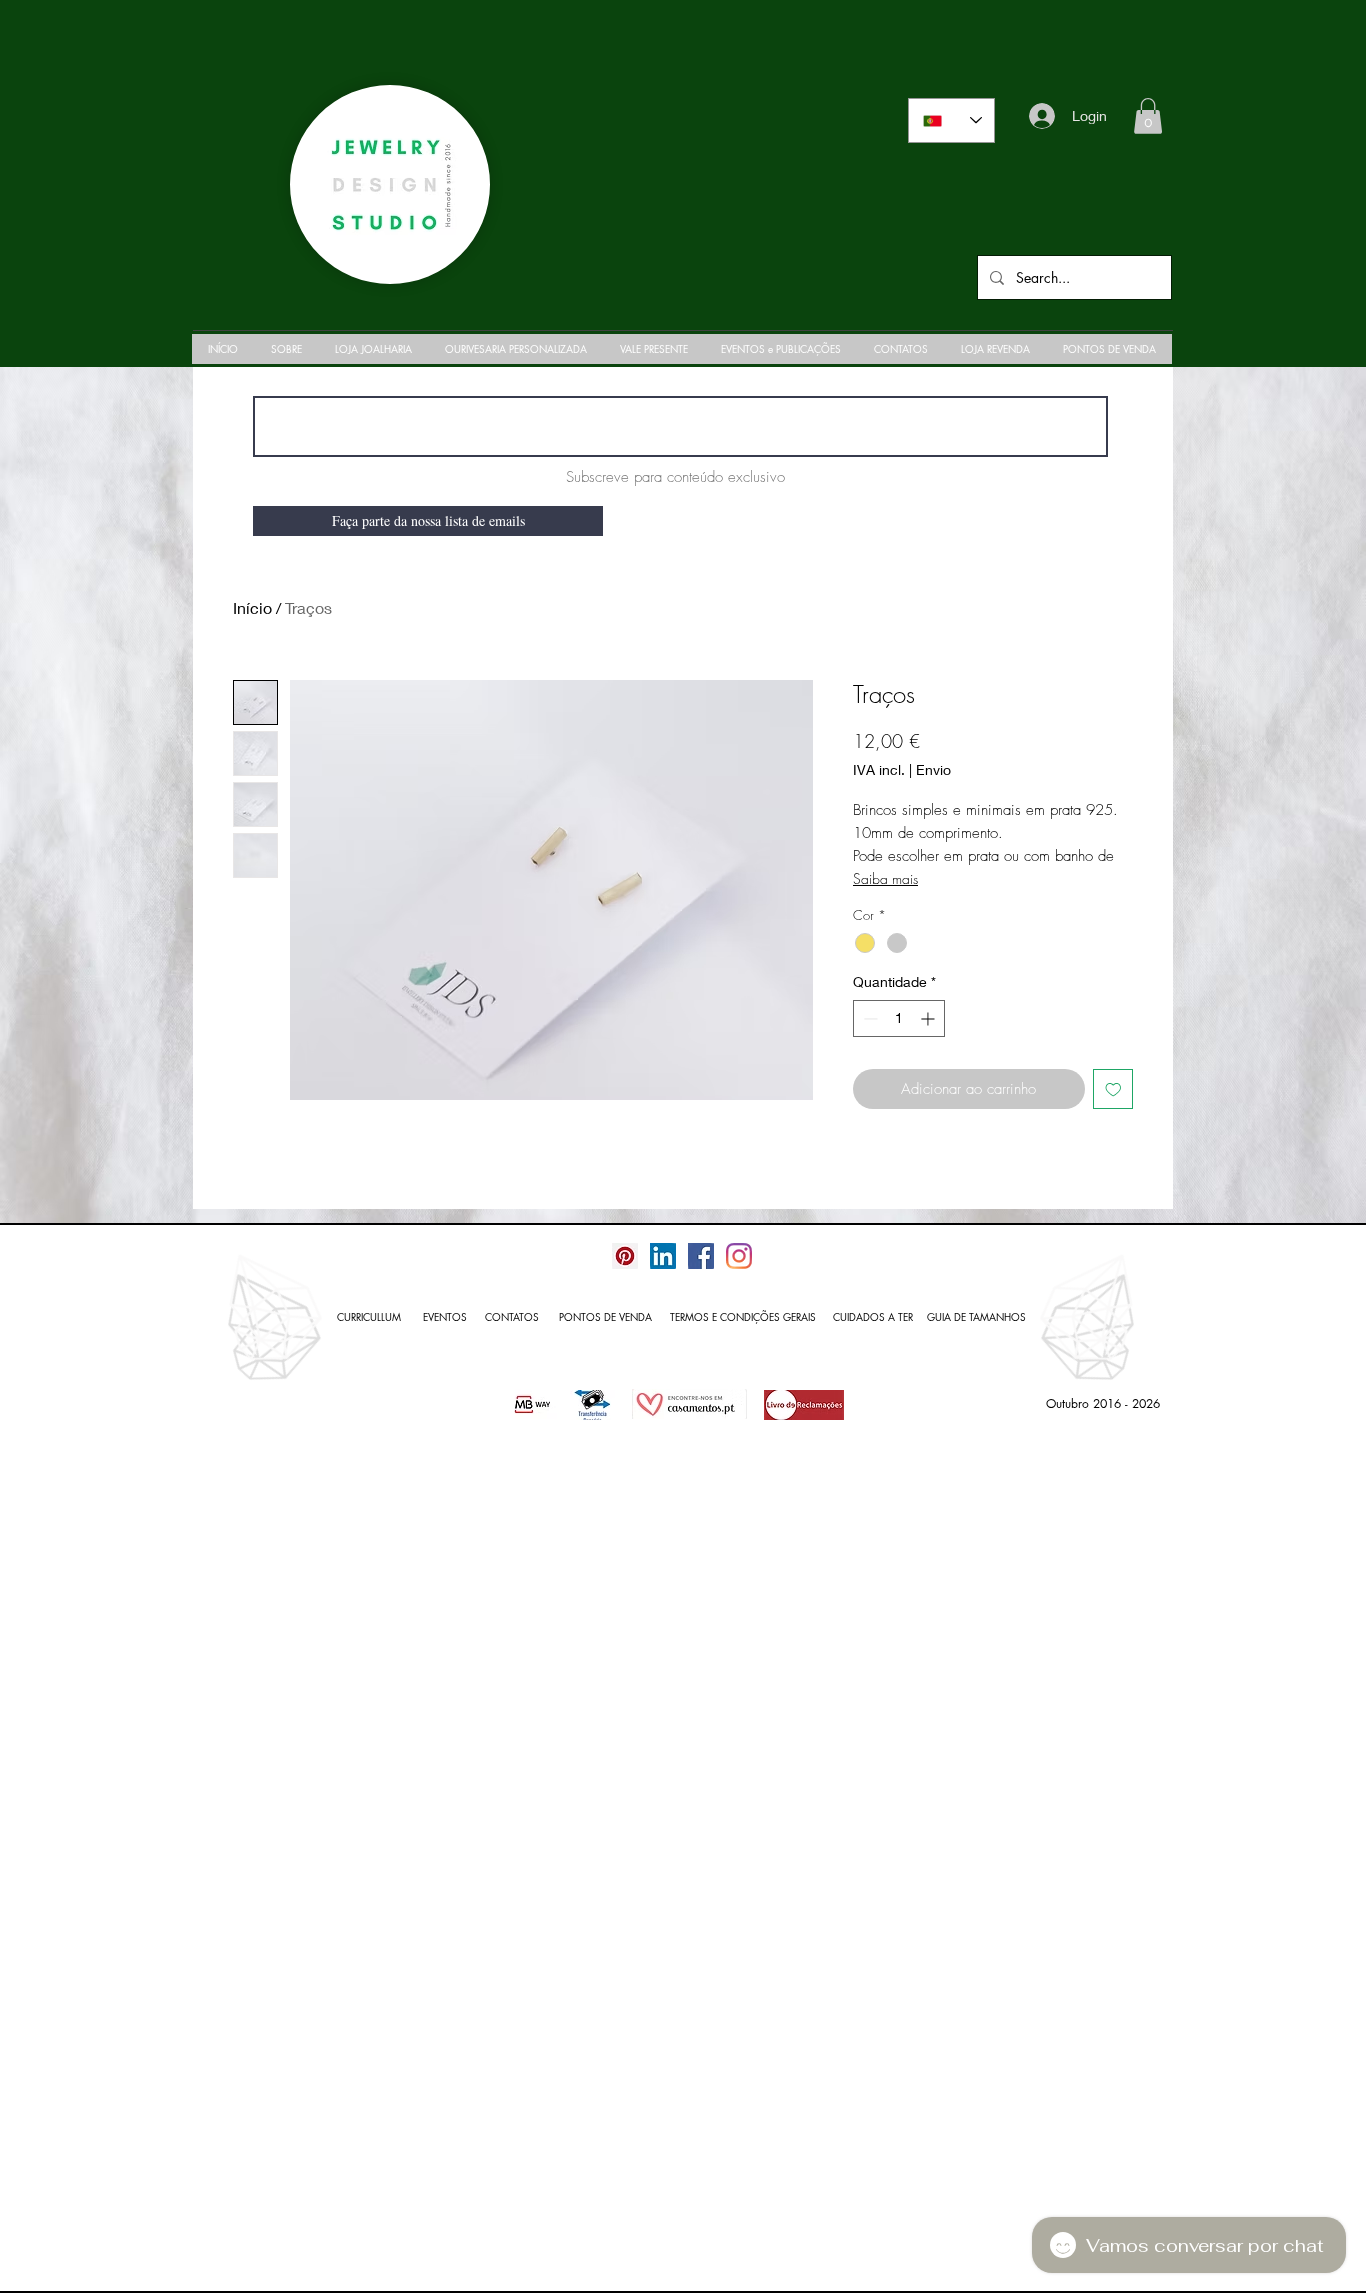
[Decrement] (868, 1018)
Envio (933, 769)
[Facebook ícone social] (701, 1256)
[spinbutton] (899, 1018)
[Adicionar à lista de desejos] (1113, 1089)
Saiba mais (885, 878)
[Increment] (929, 1018)
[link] (1148, 116)
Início (252, 607)
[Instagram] (739, 1256)
